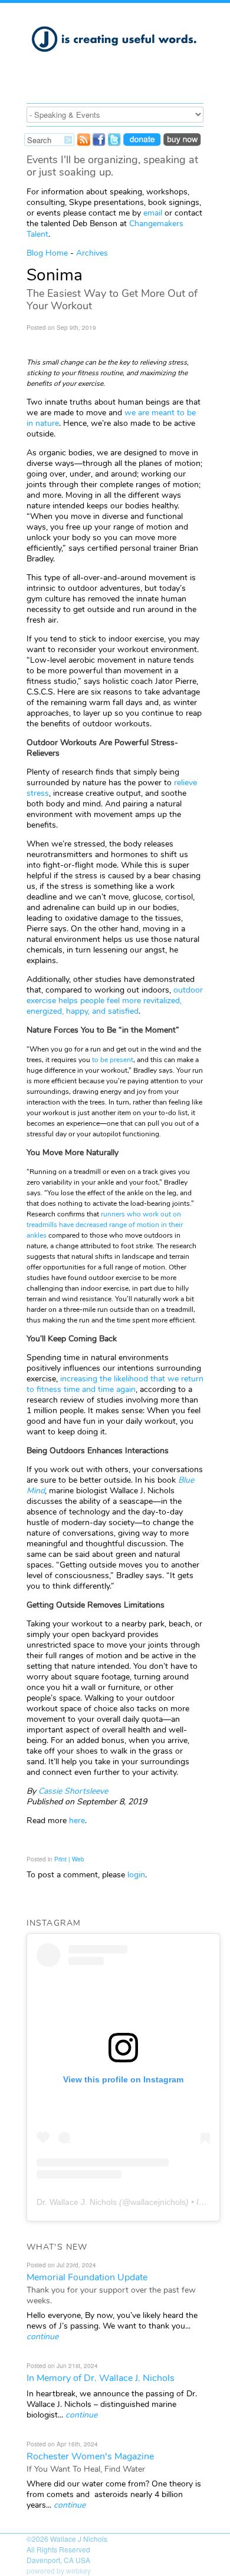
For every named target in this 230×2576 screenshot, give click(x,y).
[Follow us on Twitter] (114, 143)
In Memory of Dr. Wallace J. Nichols (101, 2378)
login (136, 1875)
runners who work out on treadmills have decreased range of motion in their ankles (105, 1225)
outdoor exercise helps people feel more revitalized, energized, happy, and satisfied (115, 1001)
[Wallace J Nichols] (115, 58)
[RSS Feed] (84, 143)
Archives (92, 253)
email (153, 213)
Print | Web (69, 1859)
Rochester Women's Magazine (90, 2456)
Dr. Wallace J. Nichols (77, 2202)
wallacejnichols (158, 2202)
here (77, 1821)
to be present (113, 1060)
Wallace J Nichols (79, 2539)
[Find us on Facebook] (99, 143)
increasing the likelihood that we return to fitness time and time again (115, 1384)
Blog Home (47, 253)
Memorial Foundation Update (87, 2277)
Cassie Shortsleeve (73, 1791)
